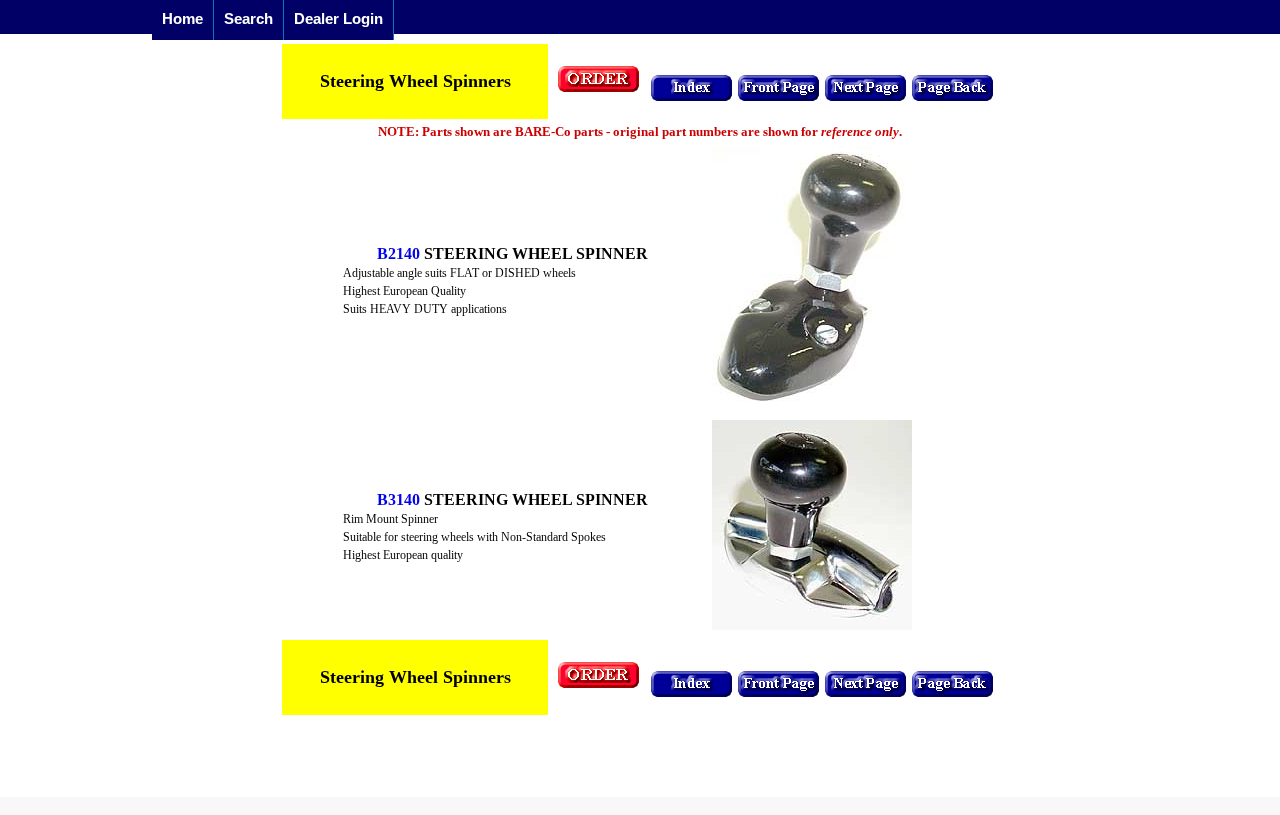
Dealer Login (338, 18)
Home (182, 18)
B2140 (398, 253)
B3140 (398, 499)
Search (248, 18)
